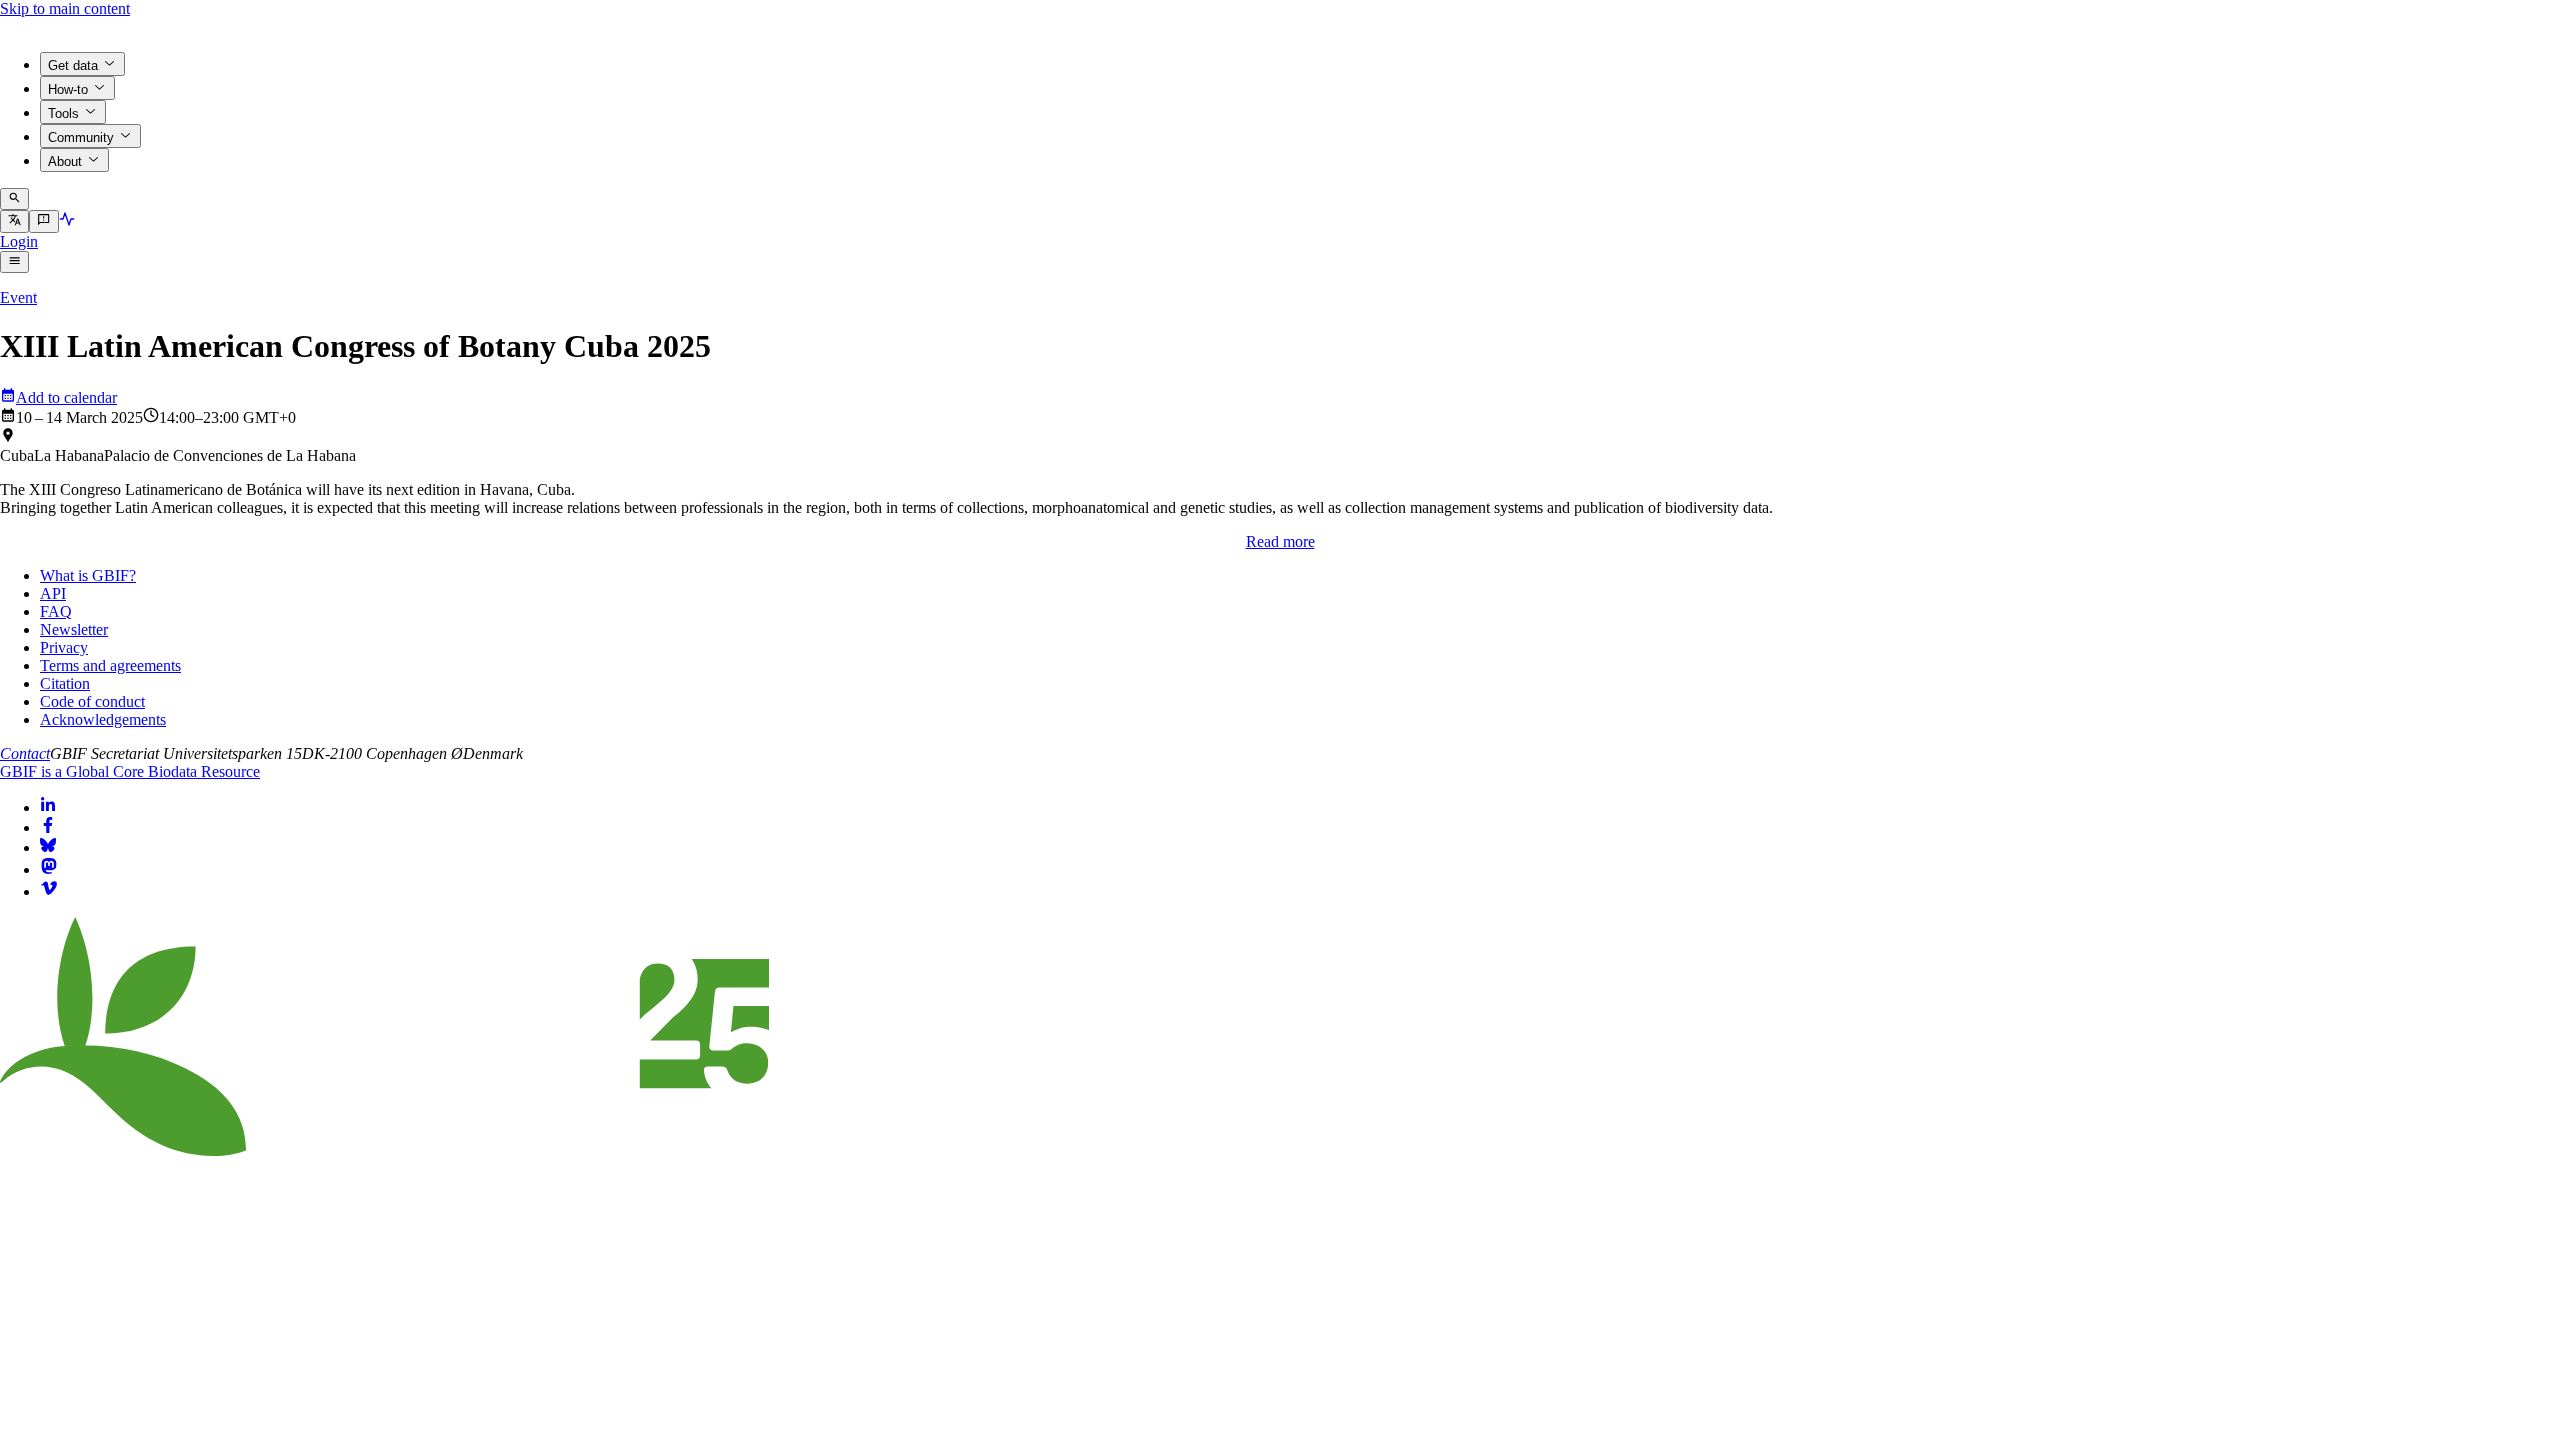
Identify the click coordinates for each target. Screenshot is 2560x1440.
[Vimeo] (49, 891)
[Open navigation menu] (14, 262)
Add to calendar (66, 397)
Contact (25, 753)
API (53, 593)
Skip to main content (65, 8)
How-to (68, 89)
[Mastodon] (49, 869)
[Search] (14, 199)
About (65, 161)
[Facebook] (48, 827)
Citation (65, 683)
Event (18, 297)
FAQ (56, 611)
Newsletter (74, 629)
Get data (73, 65)
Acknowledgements (103, 719)
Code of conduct (92, 701)
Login (19, 241)
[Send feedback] (43, 221)
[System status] (67, 221)
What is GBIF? (88, 575)
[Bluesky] (48, 847)
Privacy (64, 647)
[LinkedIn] (48, 807)
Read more (1280, 541)
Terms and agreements (110, 665)
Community (81, 137)
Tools (63, 113)
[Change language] (14, 221)
